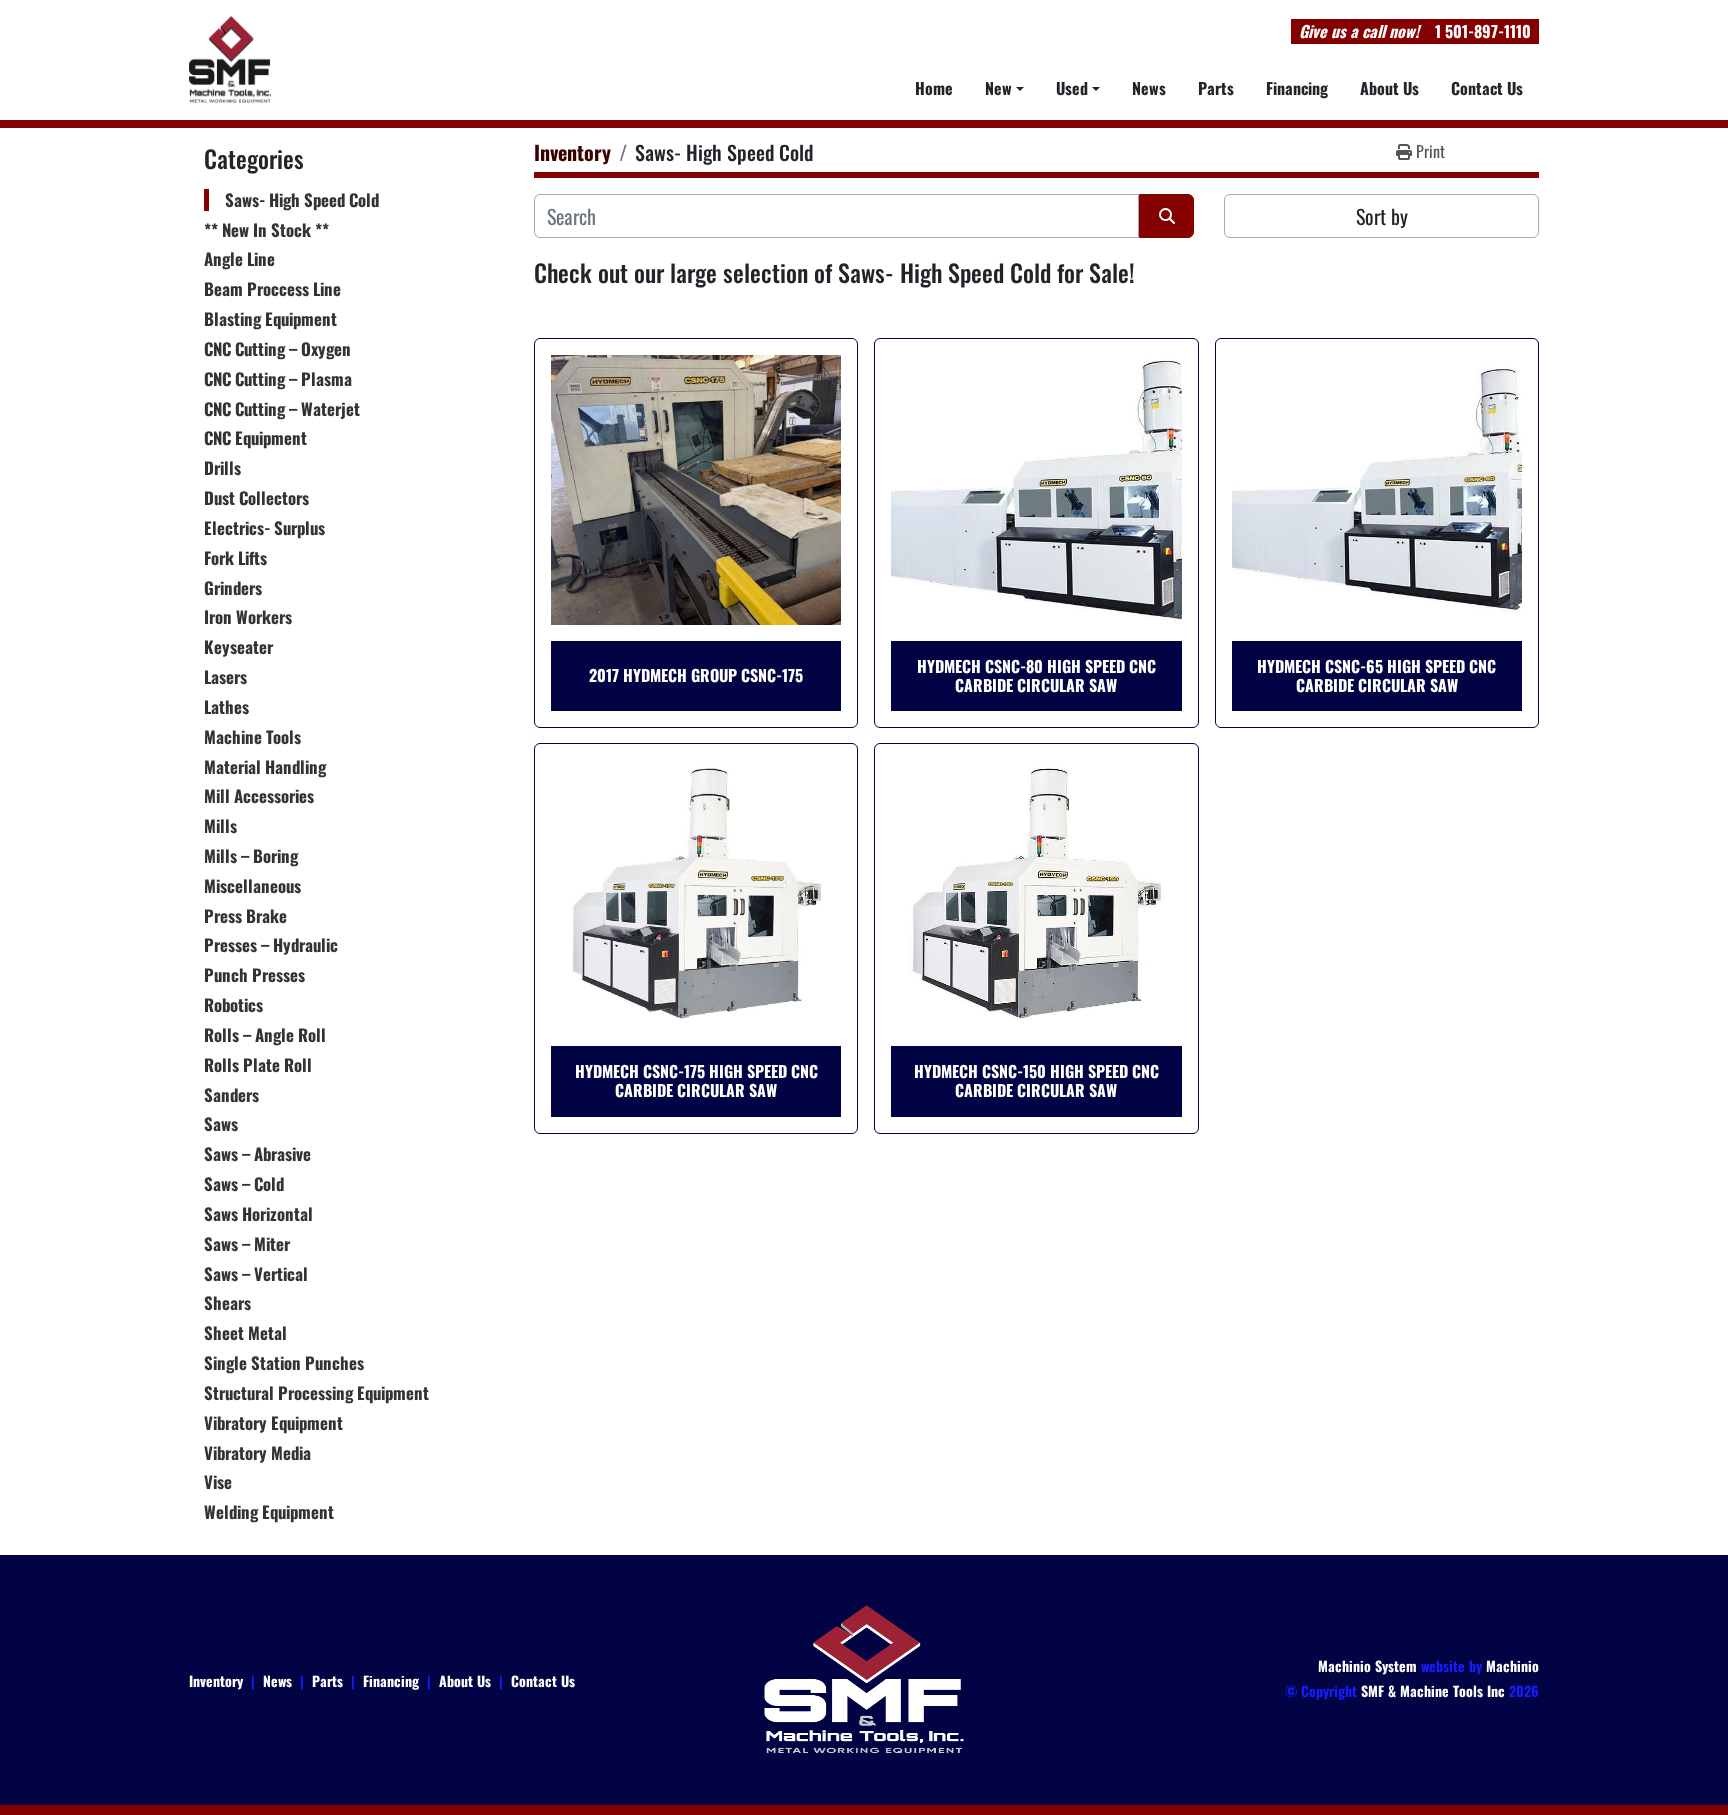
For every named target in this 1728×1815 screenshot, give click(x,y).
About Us (1389, 88)
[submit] (1166, 216)
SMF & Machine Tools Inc (1433, 1690)
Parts (1216, 88)
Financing (1297, 88)
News (1149, 88)
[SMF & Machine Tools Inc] (864, 1677)
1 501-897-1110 (1483, 31)
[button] (1004, 88)
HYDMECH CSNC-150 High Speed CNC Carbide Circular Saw (1036, 1080)
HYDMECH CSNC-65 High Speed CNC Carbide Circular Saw (1376, 675)
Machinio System (1367, 1665)
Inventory (216, 1680)
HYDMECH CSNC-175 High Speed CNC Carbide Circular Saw (696, 1080)
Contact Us (1487, 88)
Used (1072, 88)
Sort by (1382, 216)
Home (934, 88)
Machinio (1512, 1665)
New (998, 88)
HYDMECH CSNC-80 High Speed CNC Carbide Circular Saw (1036, 675)
